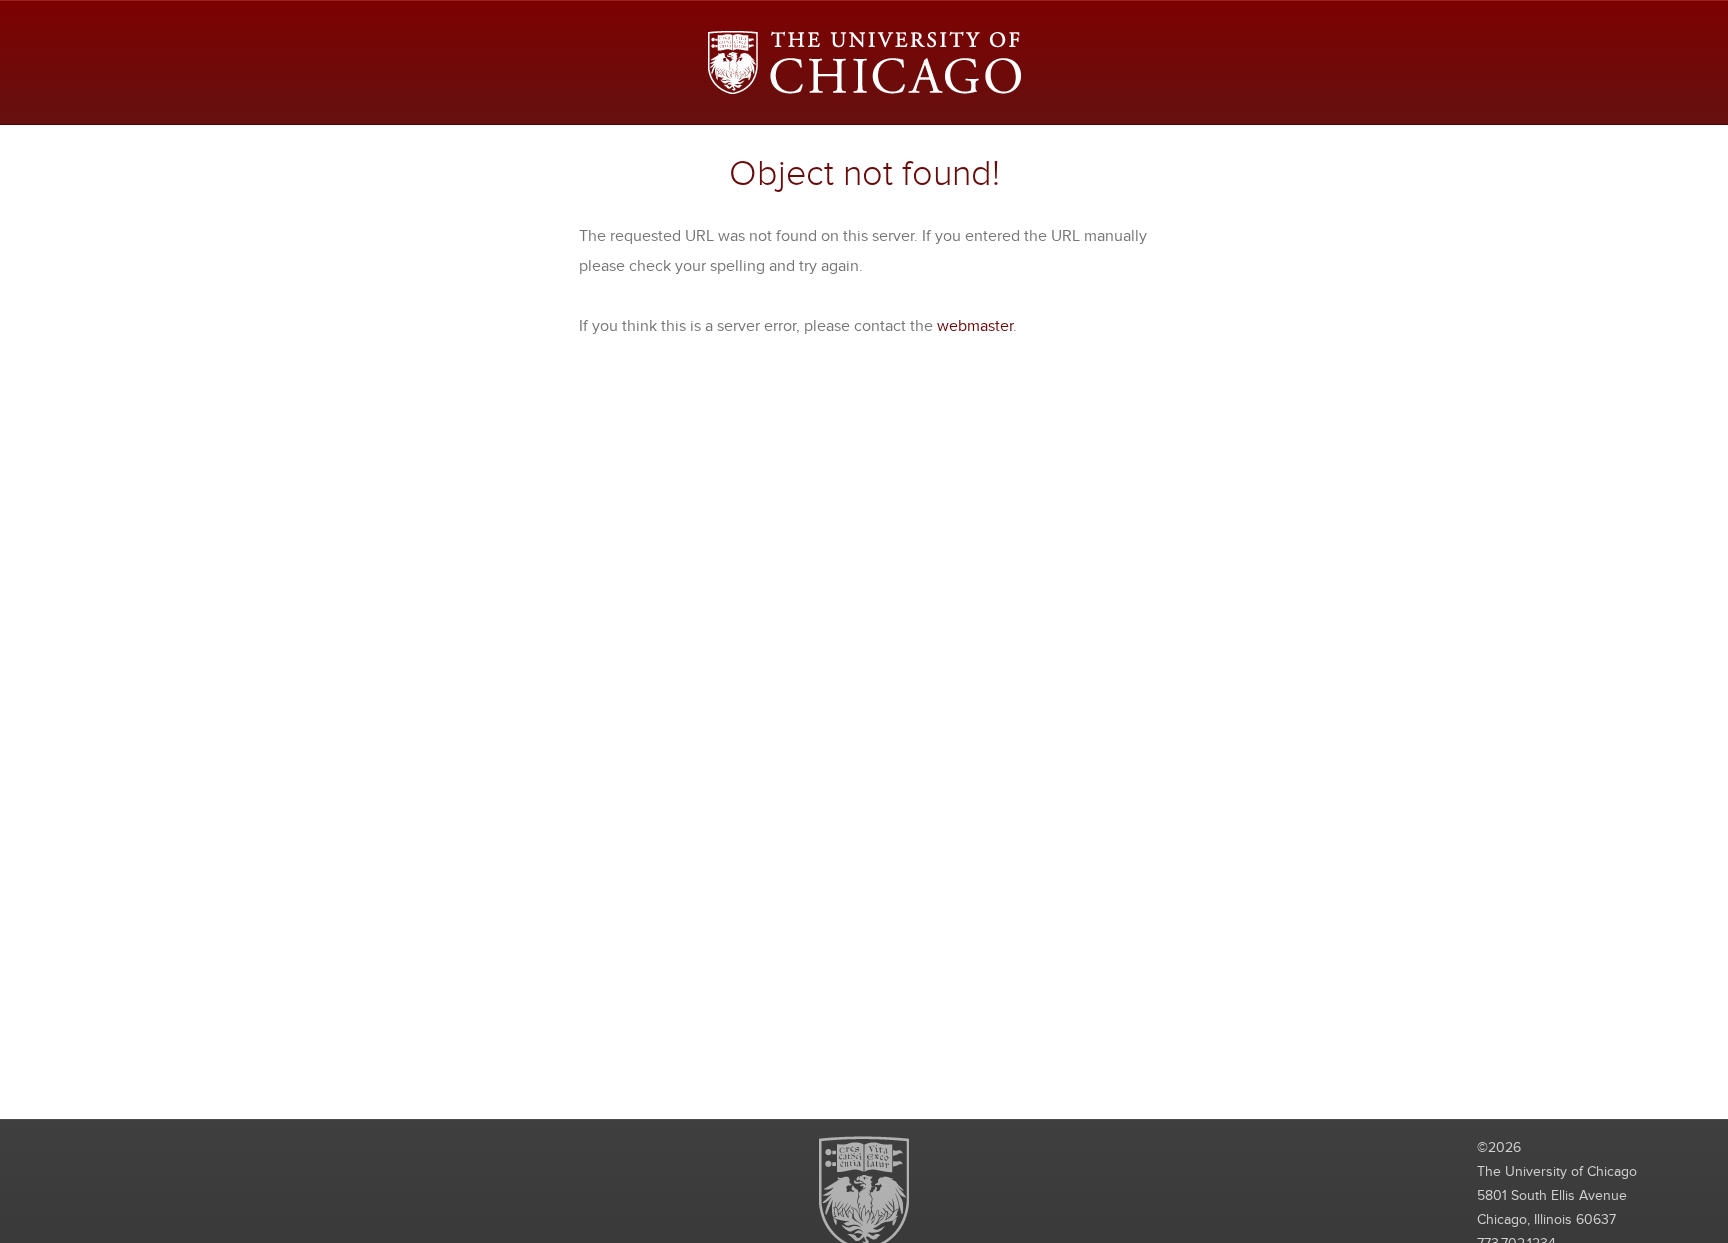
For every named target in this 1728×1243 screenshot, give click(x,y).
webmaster (975, 326)
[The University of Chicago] (864, 62)
